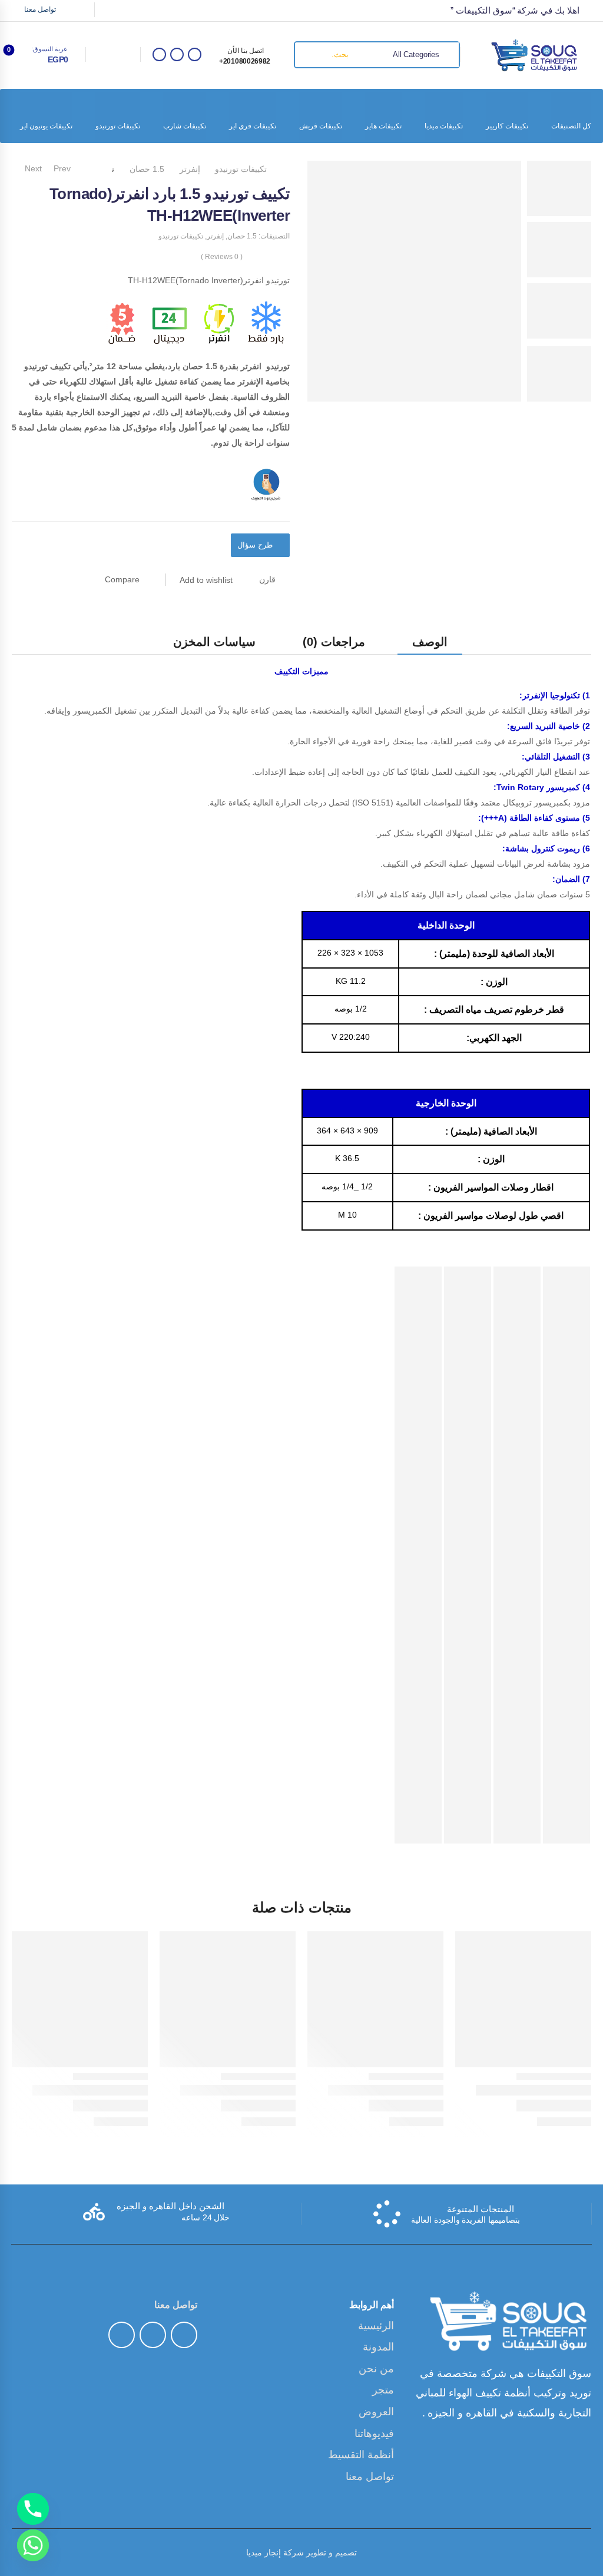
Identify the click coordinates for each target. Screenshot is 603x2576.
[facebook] (195, 54)
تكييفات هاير (383, 126)
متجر (383, 2390)
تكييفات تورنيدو (118, 126)
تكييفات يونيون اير (46, 126)
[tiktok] (177, 54)
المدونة (378, 2347)
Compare (122, 579)
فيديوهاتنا (374, 2434)
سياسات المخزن (214, 642)
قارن (267, 579)
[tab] (430, 641)
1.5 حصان (147, 169)
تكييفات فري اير (253, 126)
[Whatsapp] (33, 2545)
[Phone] (33, 2509)
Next (30, 168)
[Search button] (308, 55)
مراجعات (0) (334, 642)
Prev (64, 168)
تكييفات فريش (321, 126)
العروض (376, 2412)
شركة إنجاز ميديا (275, 2552)
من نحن (377, 2369)
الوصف (430, 642)
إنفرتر (190, 169)
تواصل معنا (40, 9)
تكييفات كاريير (507, 126)
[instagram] (159, 54)
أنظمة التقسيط (361, 2455)
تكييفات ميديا (444, 126)
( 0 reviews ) (222, 257)
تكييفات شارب (185, 126)
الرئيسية (376, 2326)
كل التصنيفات (571, 126)
